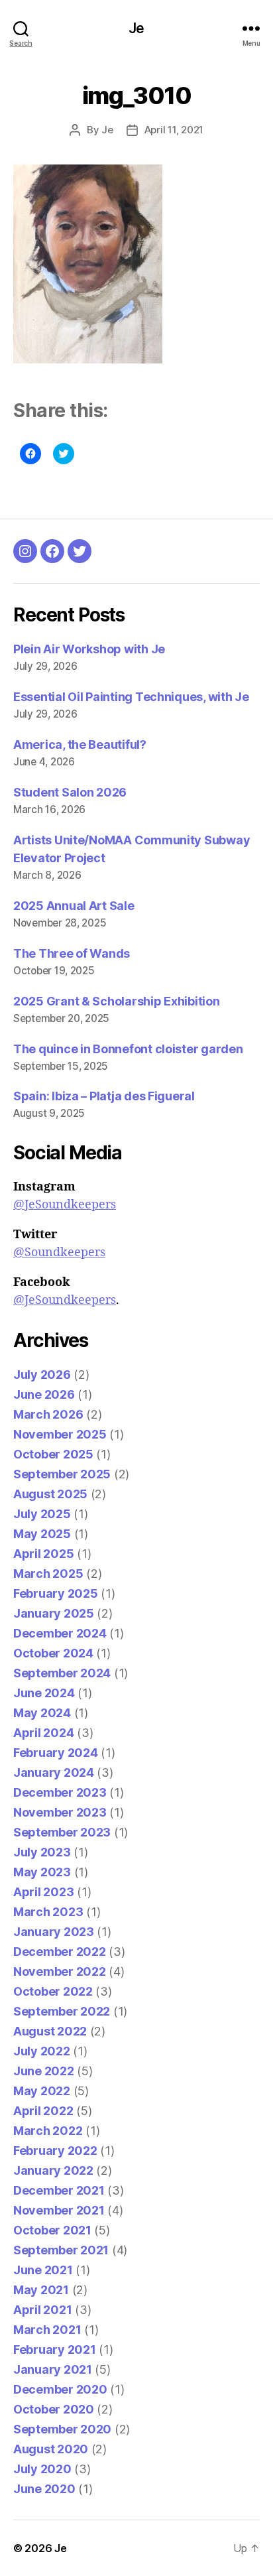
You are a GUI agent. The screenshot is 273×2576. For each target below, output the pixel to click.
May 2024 (42, 1713)
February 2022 (55, 2151)
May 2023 (42, 1872)
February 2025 (56, 1593)
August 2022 (50, 2031)
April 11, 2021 (174, 130)
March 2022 (48, 2131)
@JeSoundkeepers (65, 1205)
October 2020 (54, 2409)
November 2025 (60, 1434)
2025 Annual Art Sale (74, 906)
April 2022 (43, 2111)
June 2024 (44, 1693)
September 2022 (62, 2011)
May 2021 (41, 2290)
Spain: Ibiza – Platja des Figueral (104, 1096)
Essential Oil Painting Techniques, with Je (131, 697)
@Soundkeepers (59, 1253)
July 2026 (42, 1375)
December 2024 (60, 1633)
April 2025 (43, 1554)
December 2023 (60, 1792)
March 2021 (47, 2330)
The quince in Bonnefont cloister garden (128, 1049)
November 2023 (60, 1812)
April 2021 (42, 2310)
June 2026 (44, 1394)
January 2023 (54, 1932)
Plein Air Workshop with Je (89, 649)
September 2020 (62, 2429)
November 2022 (60, 1971)
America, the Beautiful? (80, 744)
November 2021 (59, 2210)
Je (136, 28)
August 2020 (51, 2449)
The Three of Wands (72, 953)
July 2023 (42, 1852)
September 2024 (62, 1673)
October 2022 (53, 1991)
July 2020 (42, 2469)
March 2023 (48, 1912)
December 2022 (60, 1952)
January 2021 (53, 2369)
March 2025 (48, 1574)
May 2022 (42, 2091)
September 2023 (62, 1832)
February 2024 (56, 1753)
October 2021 (52, 2230)
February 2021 (55, 2350)
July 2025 (42, 1514)
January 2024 (54, 1772)
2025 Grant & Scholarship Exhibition (117, 1001)
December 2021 (59, 2190)
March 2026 (48, 1414)
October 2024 (53, 1653)
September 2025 (62, 1474)
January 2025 (54, 1613)
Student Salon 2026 (70, 792)
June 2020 (44, 2489)
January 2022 (53, 2170)
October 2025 (53, 1454)
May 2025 (42, 1534)
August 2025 (50, 1494)
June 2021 (43, 2270)
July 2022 (42, 2051)
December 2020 (60, 2389)
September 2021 (61, 2250)
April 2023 (43, 1892)
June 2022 (44, 2071)
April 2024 (43, 1733)
